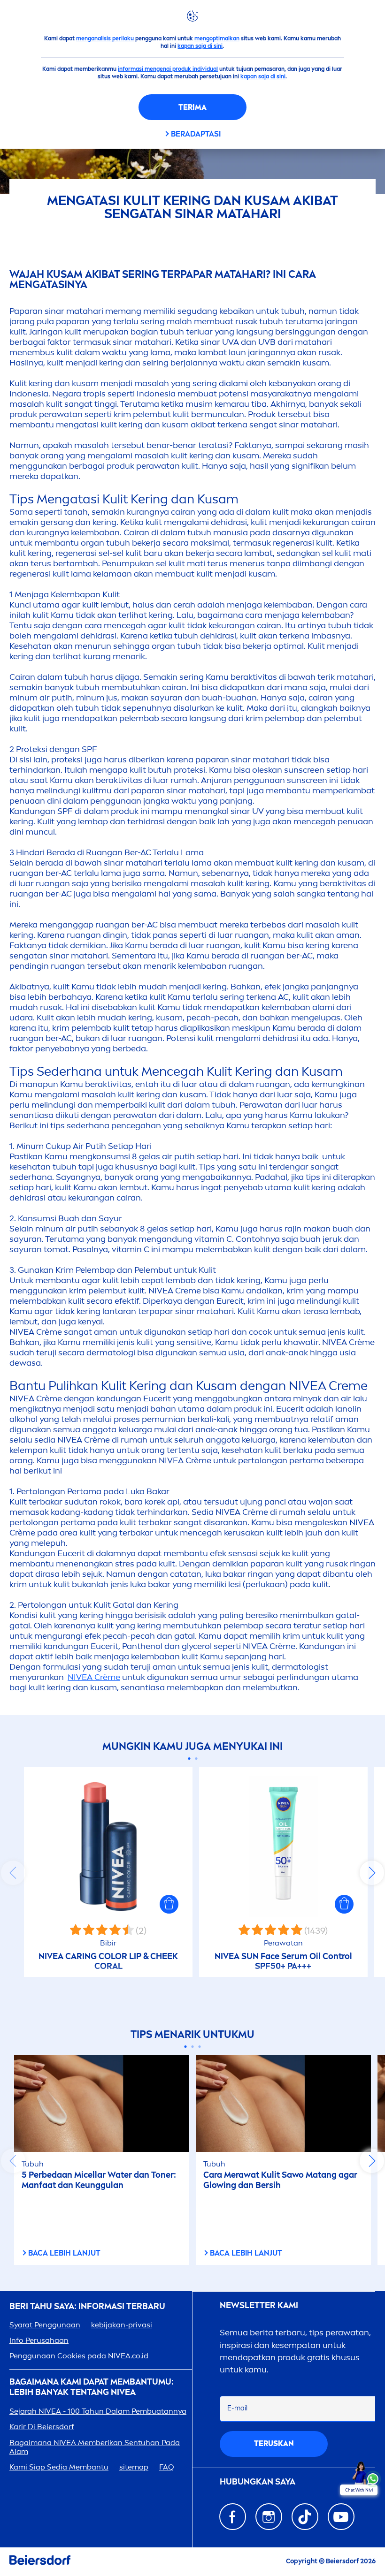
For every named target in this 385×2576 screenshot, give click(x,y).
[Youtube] (341, 2517)
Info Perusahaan (39, 2340)
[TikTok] (305, 2517)
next (372, 1873)
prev (13, 1873)
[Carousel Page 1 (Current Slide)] (189, 1759)
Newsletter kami (259, 2306)
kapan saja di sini (200, 46)
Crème (94, 1677)
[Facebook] (233, 2517)
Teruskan (274, 2443)
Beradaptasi (196, 134)
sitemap (134, 2467)
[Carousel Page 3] (200, 2047)
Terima (192, 107)
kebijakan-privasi (122, 2325)
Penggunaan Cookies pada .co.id (79, 2356)
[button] (169, 1904)
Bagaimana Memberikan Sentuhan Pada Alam (95, 2447)
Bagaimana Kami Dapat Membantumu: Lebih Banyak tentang (92, 2387)
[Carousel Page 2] (196, 1759)
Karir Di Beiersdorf (42, 2427)
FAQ (167, 2467)
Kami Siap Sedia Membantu (59, 2467)
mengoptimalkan (217, 38)
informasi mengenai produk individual (168, 69)
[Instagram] (269, 2517)
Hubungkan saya (258, 2482)
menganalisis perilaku (105, 38)
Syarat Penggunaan (45, 2325)
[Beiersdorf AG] (40, 2562)
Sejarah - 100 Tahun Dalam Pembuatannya (98, 2411)
